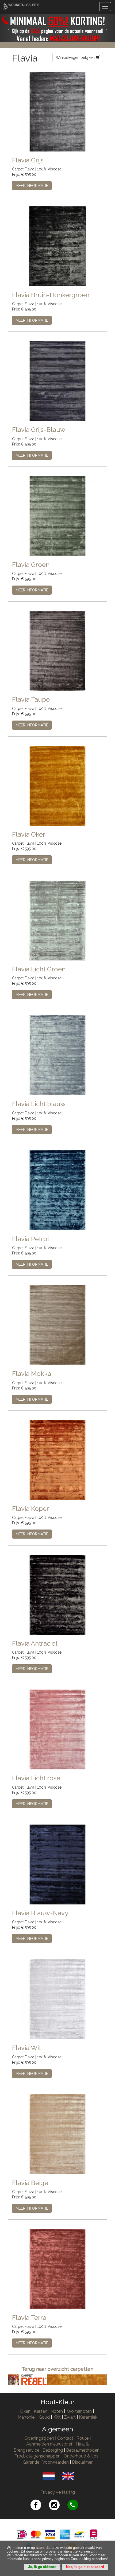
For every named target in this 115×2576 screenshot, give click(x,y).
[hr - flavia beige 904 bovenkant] (57, 2134)
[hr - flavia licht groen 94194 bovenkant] (57, 920)
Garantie (31, 2462)
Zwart (70, 2417)
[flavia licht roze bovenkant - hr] (57, 1729)
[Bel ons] (76, 2506)
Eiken (25, 2411)
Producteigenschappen (37, 2456)
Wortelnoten (79, 2411)
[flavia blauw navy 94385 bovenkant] (57, 1864)
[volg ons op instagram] (58, 2506)
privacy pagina (53, 2559)
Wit (57, 2417)
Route (83, 2438)
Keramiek (88, 2417)
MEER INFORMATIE (32, 186)
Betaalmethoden (83, 2450)
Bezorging (53, 2450)
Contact (65, 2438)
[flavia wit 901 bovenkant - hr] (57, 1999)
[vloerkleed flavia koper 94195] (57, 1459)
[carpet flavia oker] (57, 785)
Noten (57, 2411)
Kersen (41, 2411)
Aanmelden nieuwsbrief (49, 2444)
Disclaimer (82, 2462)
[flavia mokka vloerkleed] (57, 1325)
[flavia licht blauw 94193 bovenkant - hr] (57, 1055)
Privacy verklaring (58, 2492)
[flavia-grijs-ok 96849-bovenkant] (57, 111)
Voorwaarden (55, 2462)
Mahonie (26, 2417)
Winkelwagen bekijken (76, 58)
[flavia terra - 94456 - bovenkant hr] (57, 2269)
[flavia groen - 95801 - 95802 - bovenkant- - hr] (57, 516)
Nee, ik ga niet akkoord (85, 2567)
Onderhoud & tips (81, 2456)
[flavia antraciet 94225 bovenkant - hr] (57, 1594)
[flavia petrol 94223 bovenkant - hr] (57, 1190)
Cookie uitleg (81, 2559)
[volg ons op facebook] (40, 2506)
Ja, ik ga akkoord (42, 2567)
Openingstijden (39, 2438)
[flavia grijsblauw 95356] (57, 381)
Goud (44, 2417)
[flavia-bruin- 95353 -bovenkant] (57, 246)
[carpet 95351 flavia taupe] (57, 651)
